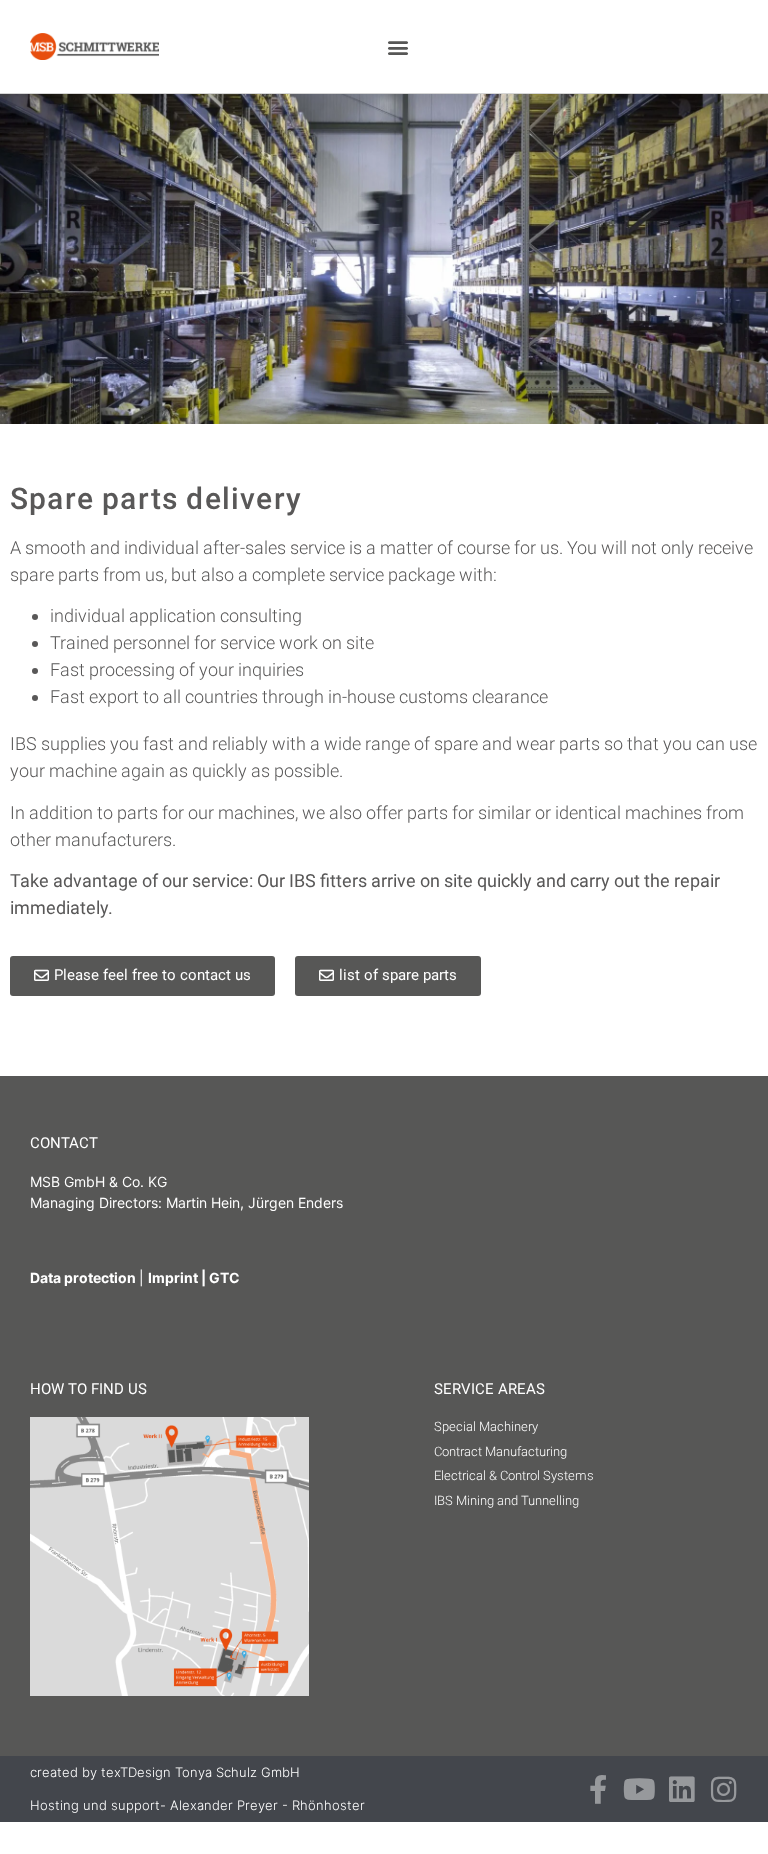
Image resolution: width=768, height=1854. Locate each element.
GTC (224, 1277)
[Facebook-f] (597, 1789)
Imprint (173, 1277)
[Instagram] (723, 1789)
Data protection (84, 1277)
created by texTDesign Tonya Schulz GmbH (165, 1772)
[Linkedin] (681, 1789)
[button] (397, 46)
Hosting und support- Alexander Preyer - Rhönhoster (197, 1805)
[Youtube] (639, 1789)
